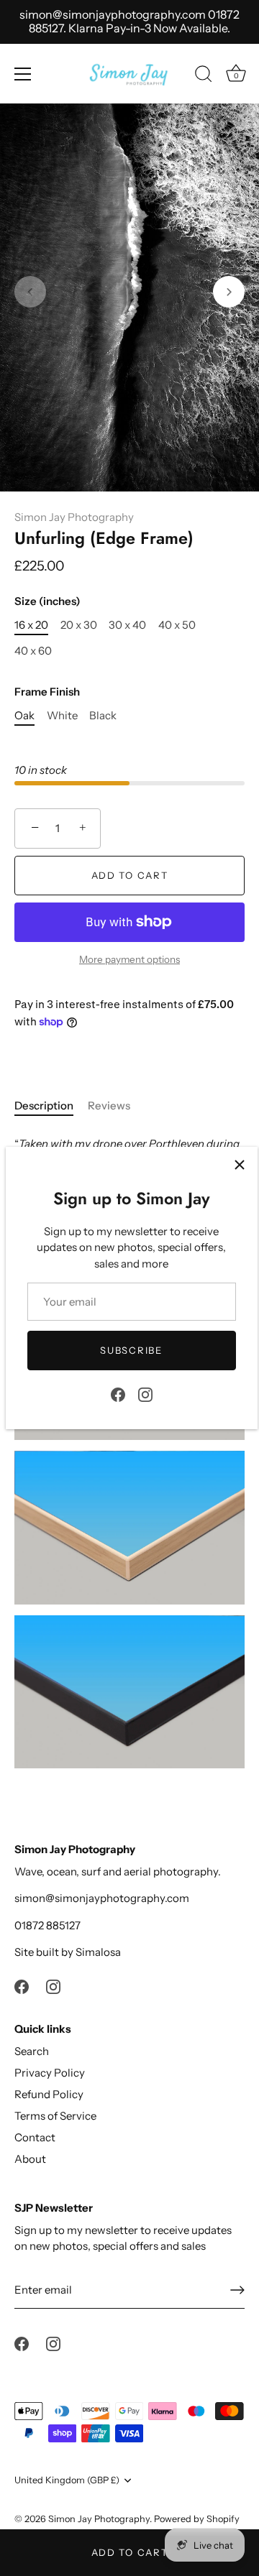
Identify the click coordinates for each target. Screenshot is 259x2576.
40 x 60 (33, 651)
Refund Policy (49, 2094)
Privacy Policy (50, 2073)
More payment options (129, 959)
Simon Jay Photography (74, 517)
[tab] (51, 1106)
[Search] (204, 76)
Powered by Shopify (197, 2519)
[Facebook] (118, 1394)
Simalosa (98, 1952)
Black (103, 716)
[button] (30, 292)
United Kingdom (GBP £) (67, 2480)
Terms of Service (55, 2116)
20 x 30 (79, 625)
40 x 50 (177, 625)
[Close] (240, 1165)
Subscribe (131, 1350)
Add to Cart (130, 2552)
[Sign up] (237, 2290)
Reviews (109, 1105)
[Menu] (23, 74)
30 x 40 (127, 625)
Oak (24, 716)
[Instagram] (145, 1394)
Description (44, 1105)
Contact (35, 2137)
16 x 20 (31, 625)
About (30, 2159)
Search (32, 2051)
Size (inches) (47, 601)
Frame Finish (47, 692)
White (62, 716)
